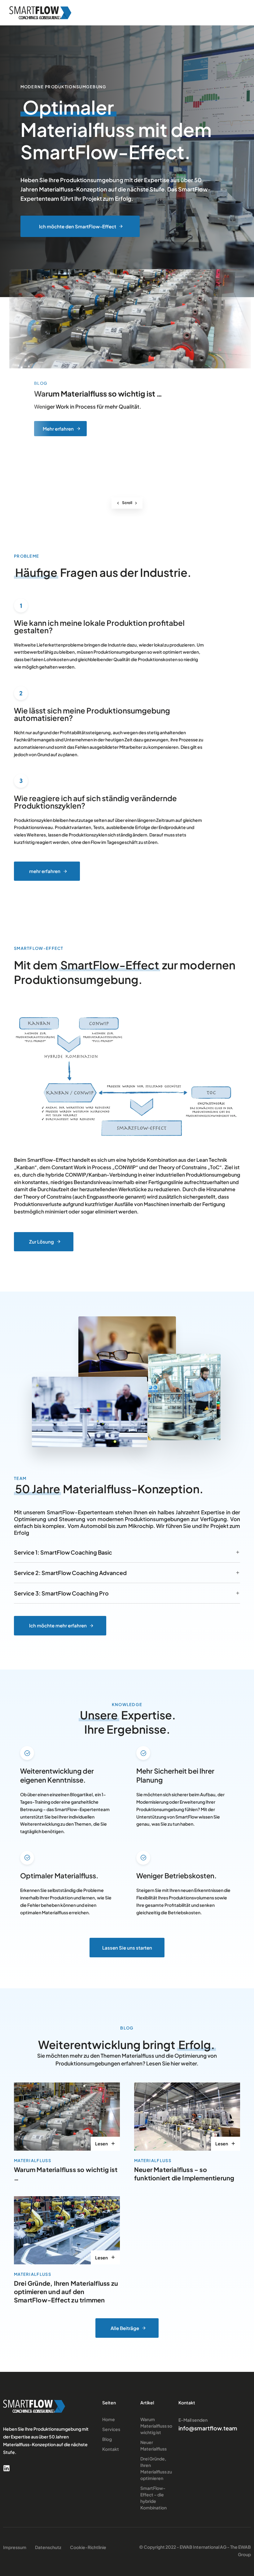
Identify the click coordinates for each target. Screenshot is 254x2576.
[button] (236, 13)
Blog (107, 2439)
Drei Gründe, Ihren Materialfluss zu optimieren (156, 2468)
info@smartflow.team (208, 2428)
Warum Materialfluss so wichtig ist (156, 2426)
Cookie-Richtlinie (88, 2547)
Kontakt (111, 2449)
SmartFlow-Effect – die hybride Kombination (153, 2498)
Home (109, 2419)
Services (111, 2429)
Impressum (15, 2547)
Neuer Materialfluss (153, 2445)
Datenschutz (48, 2547)
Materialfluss (33, 2161)
